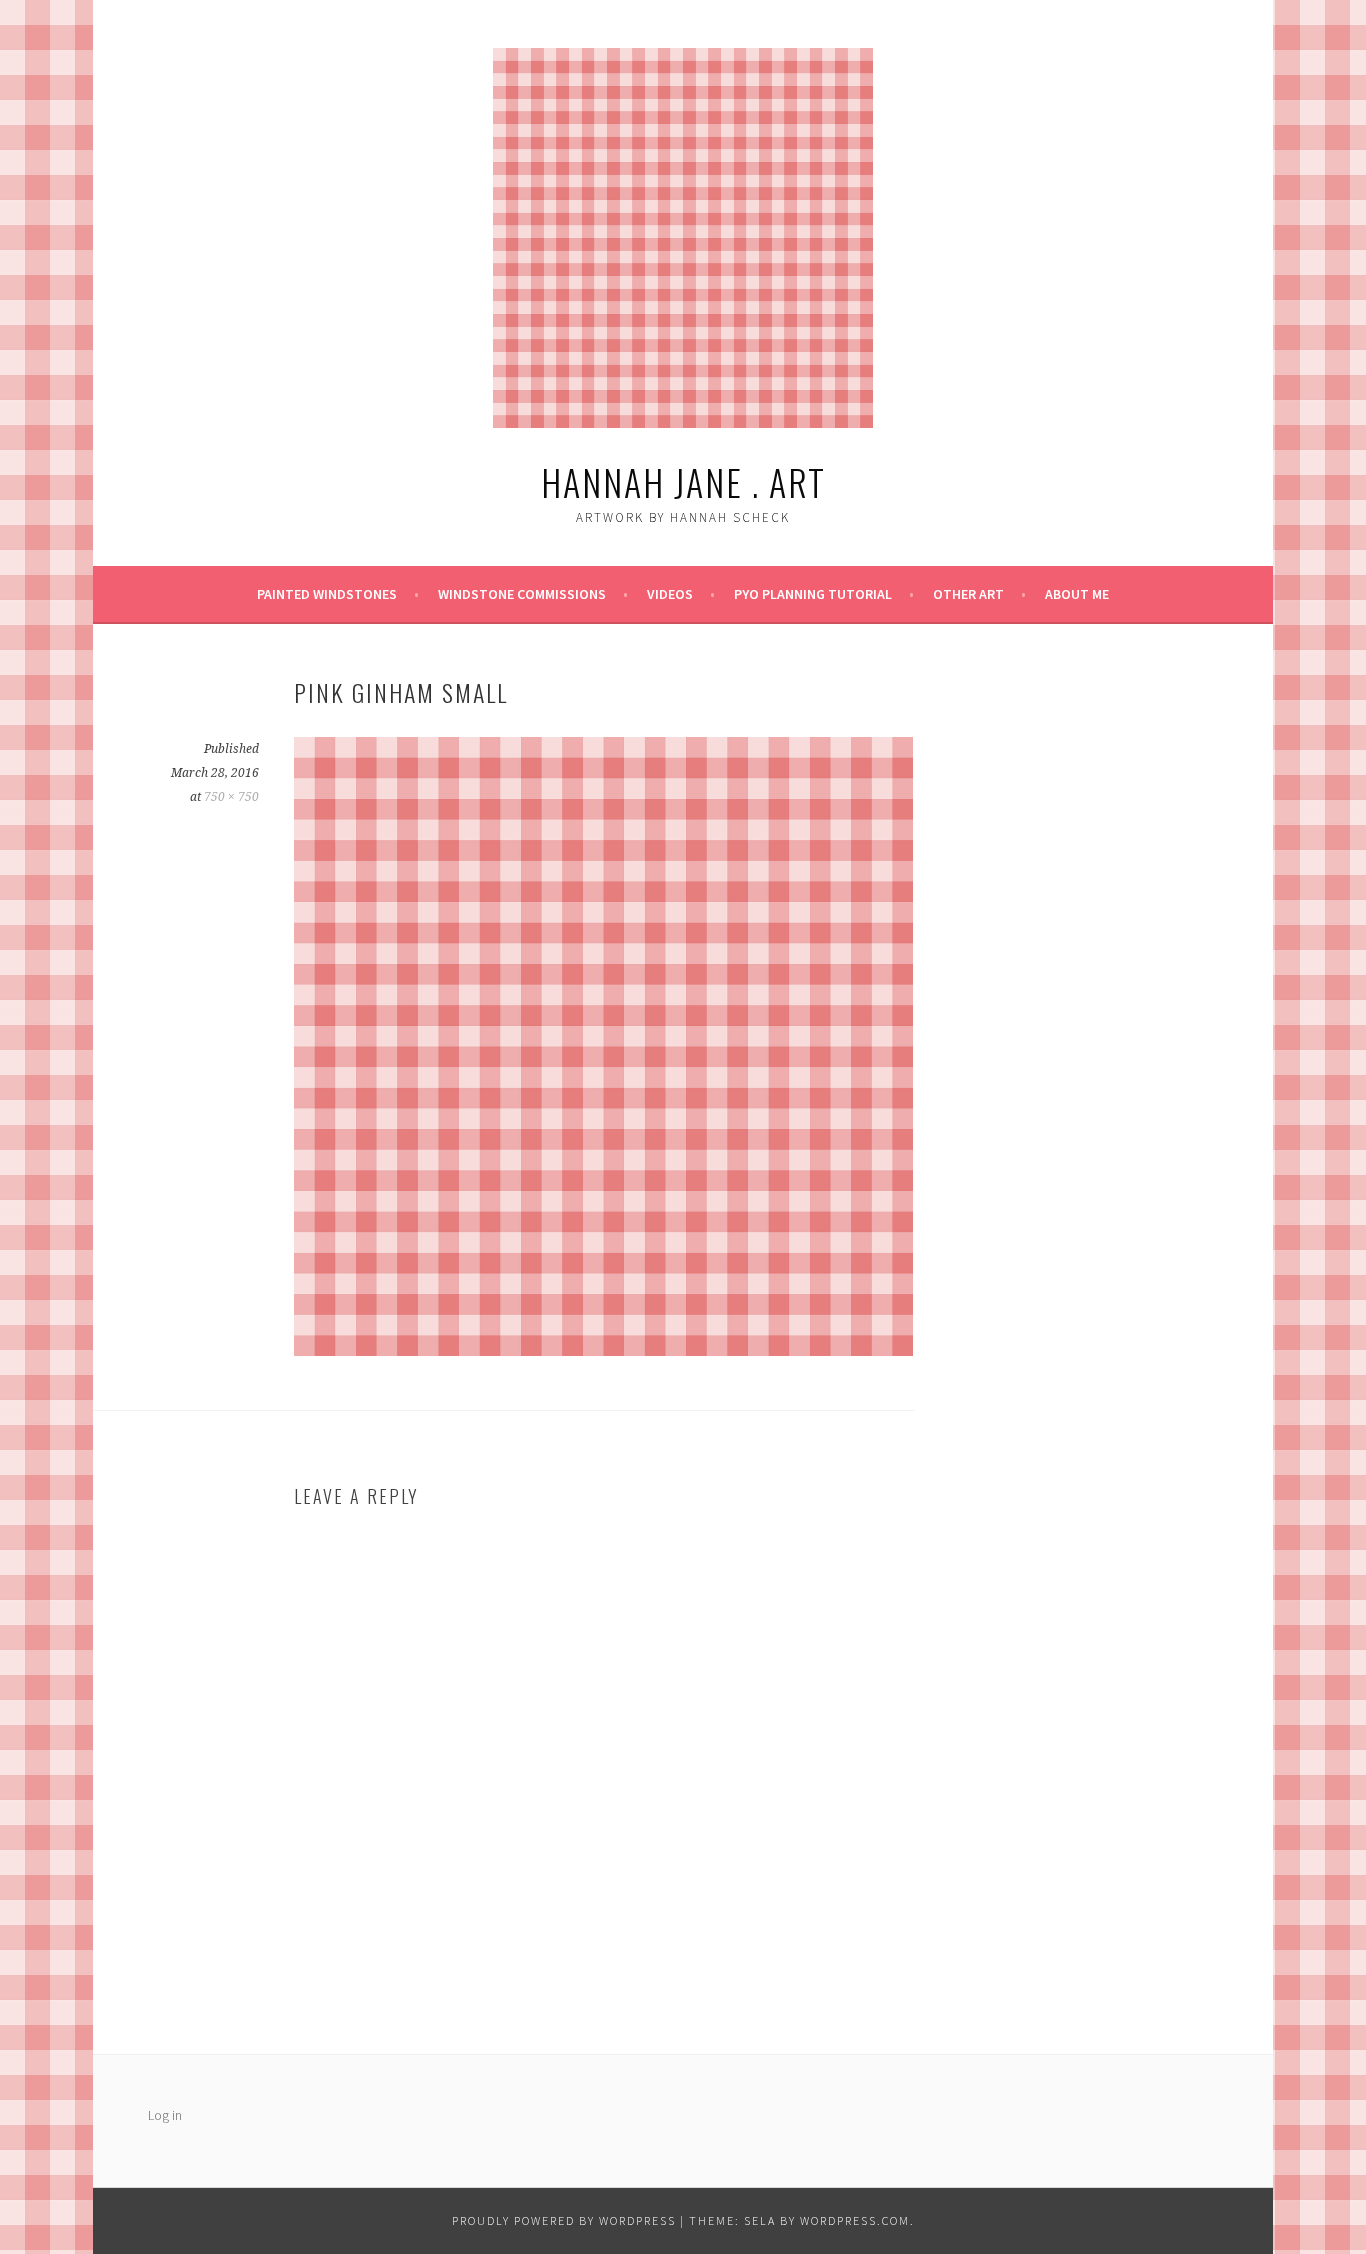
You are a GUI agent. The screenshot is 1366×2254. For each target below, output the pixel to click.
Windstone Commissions (522, 594)
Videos (670, 594)
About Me (1077, 594)
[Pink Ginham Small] (603, 1350)
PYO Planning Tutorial (813, 594)
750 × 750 (231, 797)
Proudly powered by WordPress (564, 2220)
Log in (165, 2115)
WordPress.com (855, 2220)
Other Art (968, 594)
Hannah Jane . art (683, 481)
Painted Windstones (327, 594)
